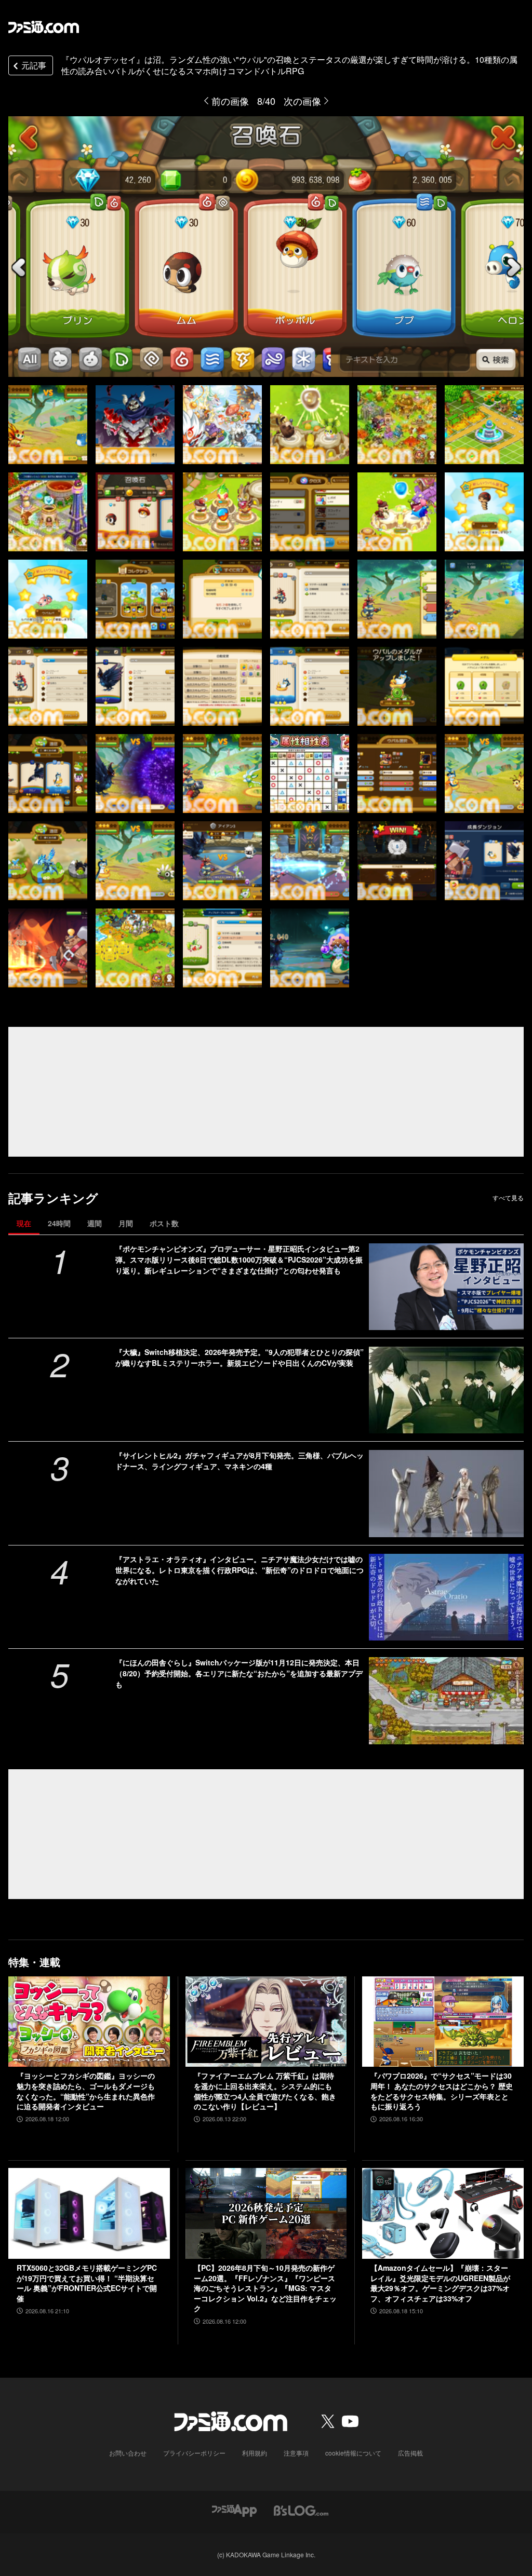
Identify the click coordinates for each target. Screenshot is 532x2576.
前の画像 (230, 101)
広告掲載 (410, 2453)
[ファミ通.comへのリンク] (44, 27)
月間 (126, 1223)
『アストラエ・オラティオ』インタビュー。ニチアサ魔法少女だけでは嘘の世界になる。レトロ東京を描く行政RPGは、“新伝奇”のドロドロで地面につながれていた (240, 1570)
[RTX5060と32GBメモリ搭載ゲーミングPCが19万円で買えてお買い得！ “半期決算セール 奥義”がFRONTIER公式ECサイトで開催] (89, 2213)
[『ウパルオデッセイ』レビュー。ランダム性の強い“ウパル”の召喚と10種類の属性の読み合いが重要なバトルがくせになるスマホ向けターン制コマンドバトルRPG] (48, 425)
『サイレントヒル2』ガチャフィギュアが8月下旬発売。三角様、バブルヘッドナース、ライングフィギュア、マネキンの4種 (240, 1461)
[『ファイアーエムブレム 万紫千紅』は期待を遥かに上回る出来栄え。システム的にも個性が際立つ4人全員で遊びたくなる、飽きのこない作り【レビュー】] (266, 2022)
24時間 (59, 1223)
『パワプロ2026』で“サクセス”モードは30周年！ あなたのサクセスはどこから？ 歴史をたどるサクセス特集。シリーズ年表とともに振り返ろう (442, 2091)
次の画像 (302, 101)
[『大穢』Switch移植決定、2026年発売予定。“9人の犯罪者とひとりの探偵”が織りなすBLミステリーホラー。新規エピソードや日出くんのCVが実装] (446, 1390)
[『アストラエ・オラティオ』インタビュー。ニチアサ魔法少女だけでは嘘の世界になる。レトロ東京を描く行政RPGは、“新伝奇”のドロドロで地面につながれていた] (446, 1597)
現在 (24, 1223)
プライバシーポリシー (194, 2453)
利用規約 (255, 2453)
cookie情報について (353, 2453)
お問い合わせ (128, 2453)
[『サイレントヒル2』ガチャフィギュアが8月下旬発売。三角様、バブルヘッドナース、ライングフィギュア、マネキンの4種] (446, 1493)
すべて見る (508, 1198)
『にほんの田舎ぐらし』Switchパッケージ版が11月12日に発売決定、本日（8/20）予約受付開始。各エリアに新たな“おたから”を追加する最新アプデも (239, 1673)
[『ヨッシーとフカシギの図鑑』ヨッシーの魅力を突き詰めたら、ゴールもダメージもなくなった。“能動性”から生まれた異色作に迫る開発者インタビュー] (89, 2022)
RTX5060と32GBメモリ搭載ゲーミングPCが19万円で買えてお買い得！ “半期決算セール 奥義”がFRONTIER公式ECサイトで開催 (87, 2283)
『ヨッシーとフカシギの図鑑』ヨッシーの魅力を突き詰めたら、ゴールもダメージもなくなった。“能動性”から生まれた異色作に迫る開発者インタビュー (86, 2091)
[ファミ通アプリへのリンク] (234, 2509)
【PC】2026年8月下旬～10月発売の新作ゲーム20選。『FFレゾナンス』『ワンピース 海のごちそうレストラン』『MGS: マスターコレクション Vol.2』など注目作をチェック (265, 2288)
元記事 (34, 65)
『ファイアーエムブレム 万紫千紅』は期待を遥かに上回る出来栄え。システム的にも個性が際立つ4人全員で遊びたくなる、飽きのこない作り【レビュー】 (265, 2091)
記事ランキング (53, 1198)
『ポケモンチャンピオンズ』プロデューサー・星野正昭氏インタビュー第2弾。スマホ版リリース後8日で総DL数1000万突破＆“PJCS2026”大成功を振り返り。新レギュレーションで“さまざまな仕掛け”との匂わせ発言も (239, 1259)
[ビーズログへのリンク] (301, 2509)
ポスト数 (164, 1223)
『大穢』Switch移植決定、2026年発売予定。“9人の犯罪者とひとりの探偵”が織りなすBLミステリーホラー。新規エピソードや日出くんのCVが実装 (240, 1357)
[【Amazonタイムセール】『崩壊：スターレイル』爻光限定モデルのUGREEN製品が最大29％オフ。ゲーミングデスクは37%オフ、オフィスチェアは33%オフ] (443, 2213)
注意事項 (296, 2453)
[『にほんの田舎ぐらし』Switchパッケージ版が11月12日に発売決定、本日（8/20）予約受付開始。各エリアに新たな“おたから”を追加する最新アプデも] (446, 1700)
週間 (95, 1223)
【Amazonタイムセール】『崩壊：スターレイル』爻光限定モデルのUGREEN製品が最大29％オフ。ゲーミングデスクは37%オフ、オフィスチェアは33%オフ (440, 2283)
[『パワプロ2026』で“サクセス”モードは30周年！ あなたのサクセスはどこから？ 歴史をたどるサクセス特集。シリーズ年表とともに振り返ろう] (443, 2022)
